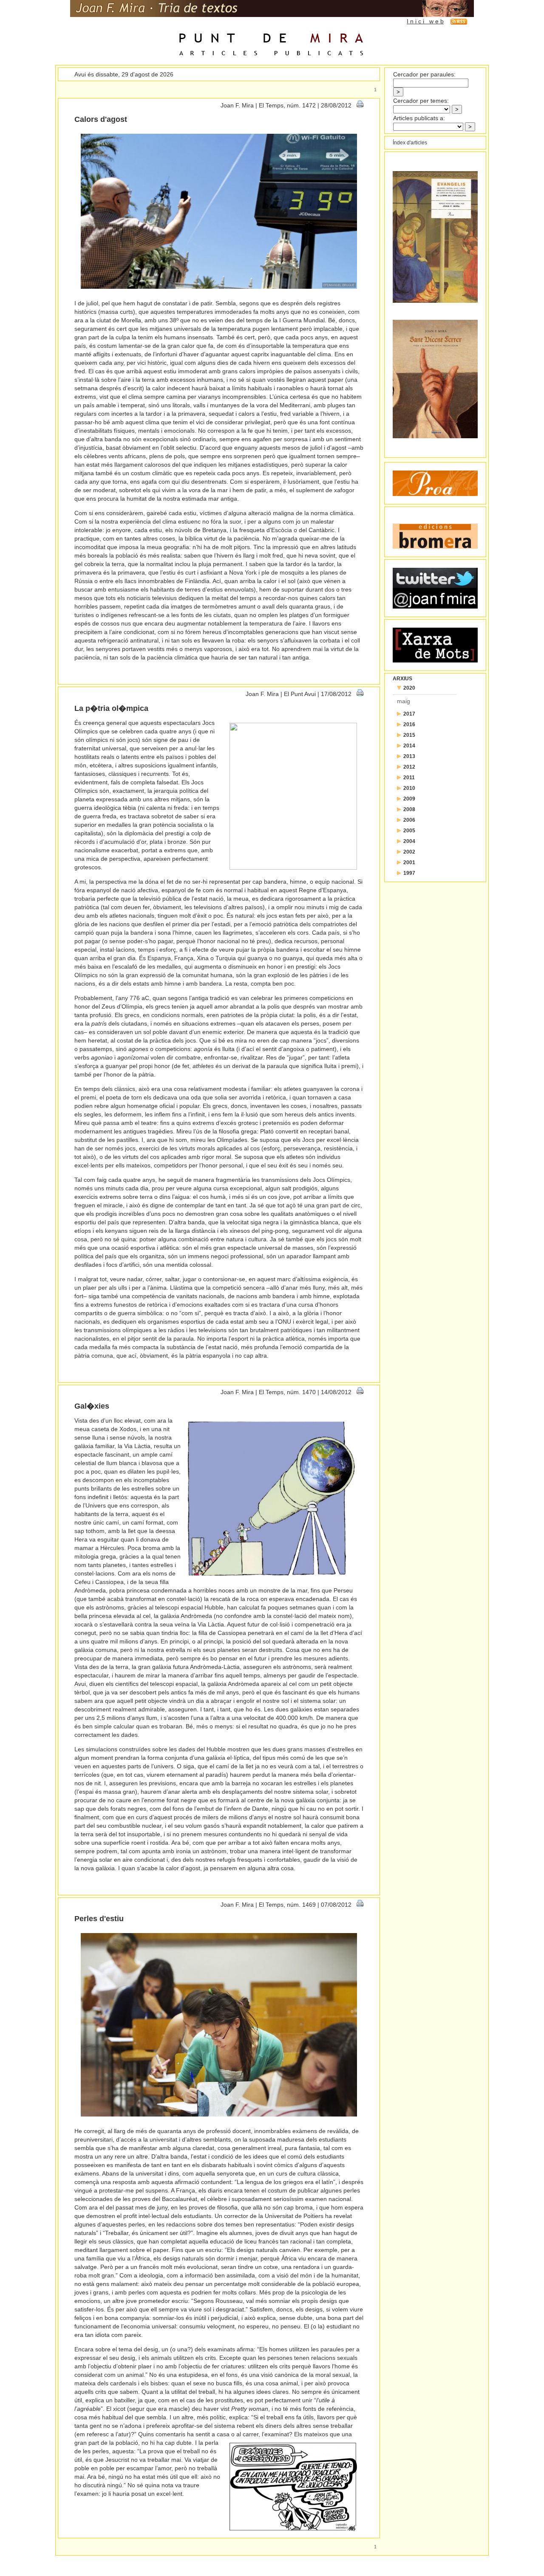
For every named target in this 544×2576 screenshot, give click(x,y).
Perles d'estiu (99, 1919)
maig (404, 701)
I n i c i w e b (425, 21)
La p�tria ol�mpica (111, 708)
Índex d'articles (410, 143)
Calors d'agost (101, 119)
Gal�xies (92, 1406)
